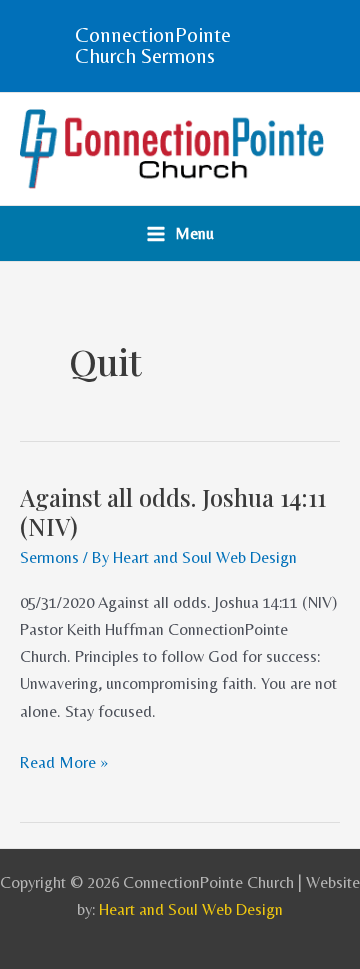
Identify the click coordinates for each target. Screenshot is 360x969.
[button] (180, 46)
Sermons (49, 557)
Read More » (64, 760)
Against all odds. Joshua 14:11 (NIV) (173, 511)
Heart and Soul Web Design (191, 909)
